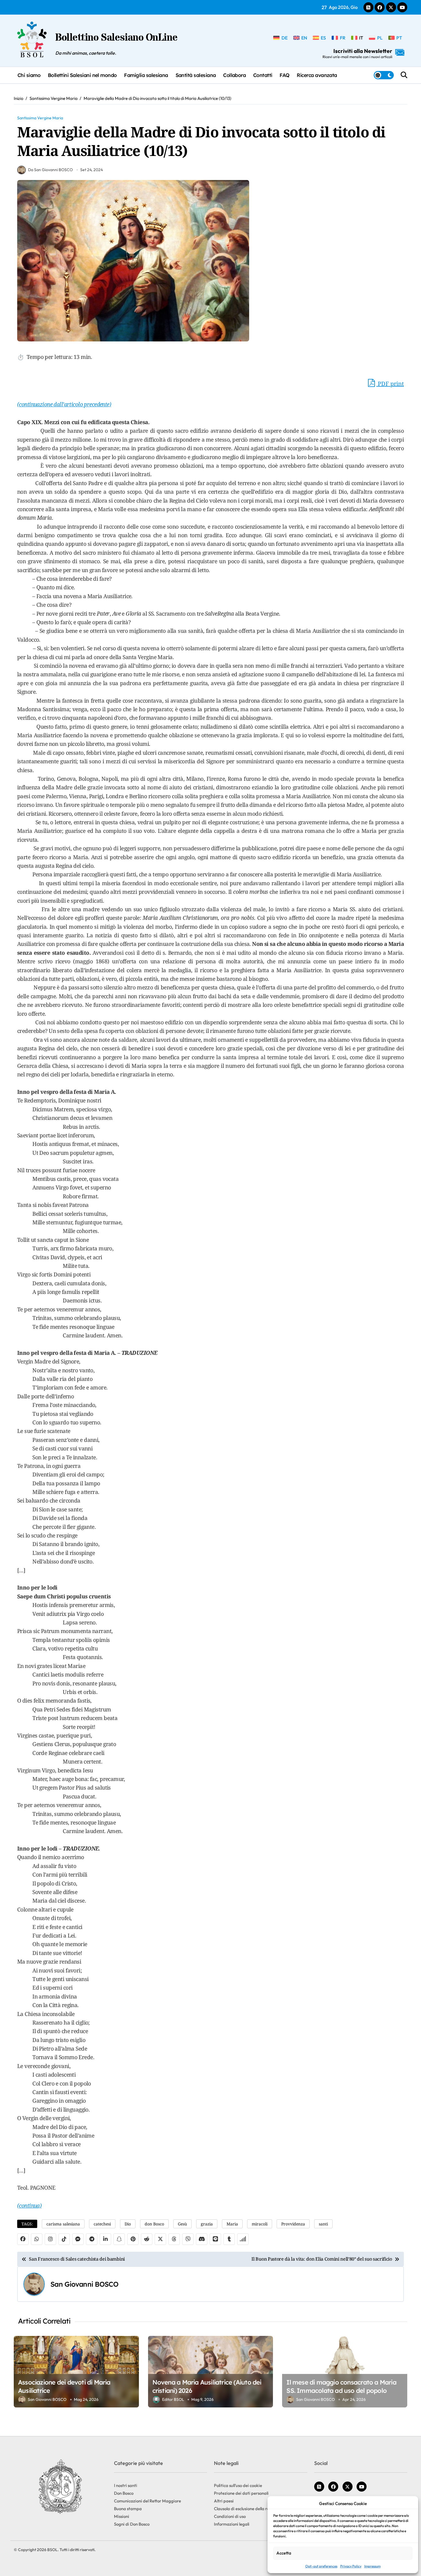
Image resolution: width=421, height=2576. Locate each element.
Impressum (372, 2566)
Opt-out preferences (321, 2566)
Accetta (284, 2553)
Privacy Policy (351, 2566)
